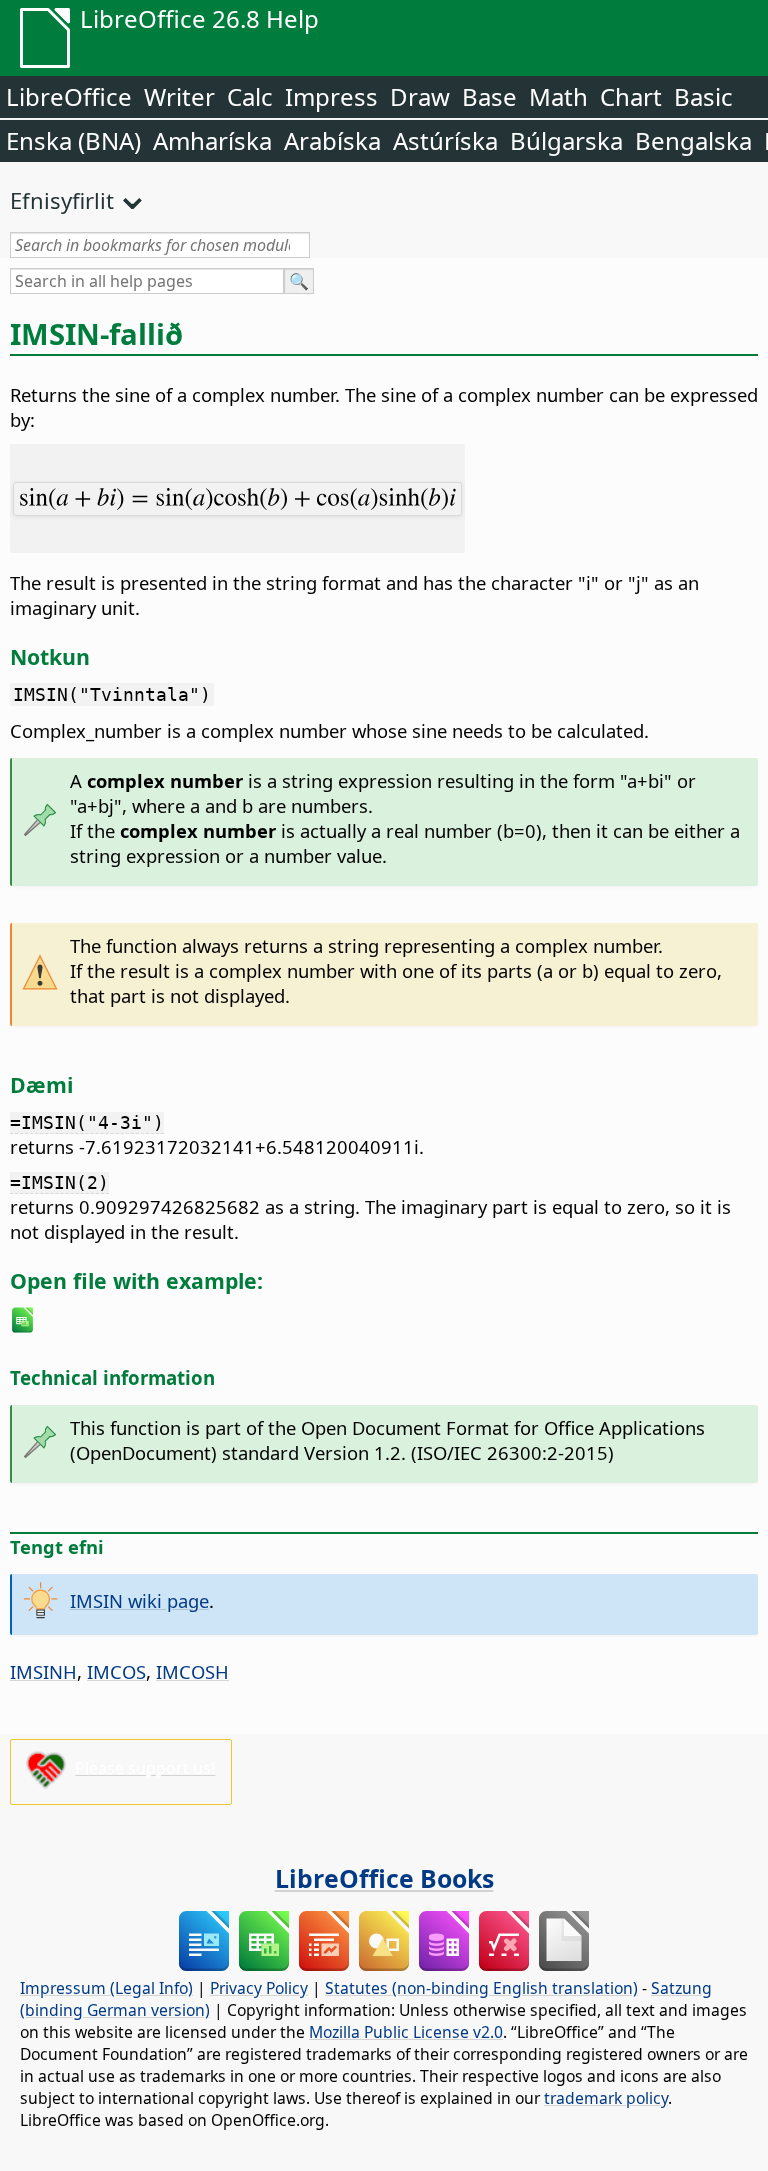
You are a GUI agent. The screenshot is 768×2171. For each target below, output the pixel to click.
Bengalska (693, 140)
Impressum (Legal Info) (106, 1988)
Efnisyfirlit (62, 200)
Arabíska (332, 140)
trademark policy (606, 2098)
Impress (331, 96)
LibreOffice (69, 96)
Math (558, 96)
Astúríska (445, 140)
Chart (631, 96)
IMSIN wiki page (139, 1600)
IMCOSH (192, 1671)
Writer (179, 96)
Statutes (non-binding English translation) (481, 1988)
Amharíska (212, 140)
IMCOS (116, 1671)
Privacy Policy (259, 1988)
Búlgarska (566, 140)
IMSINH (43, 1671)
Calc (250, 96)
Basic (703, 96)
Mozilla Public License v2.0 (406, 2032)
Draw (420, 96)
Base (489, 96)
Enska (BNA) (73, 140)
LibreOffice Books (384, 1878)
